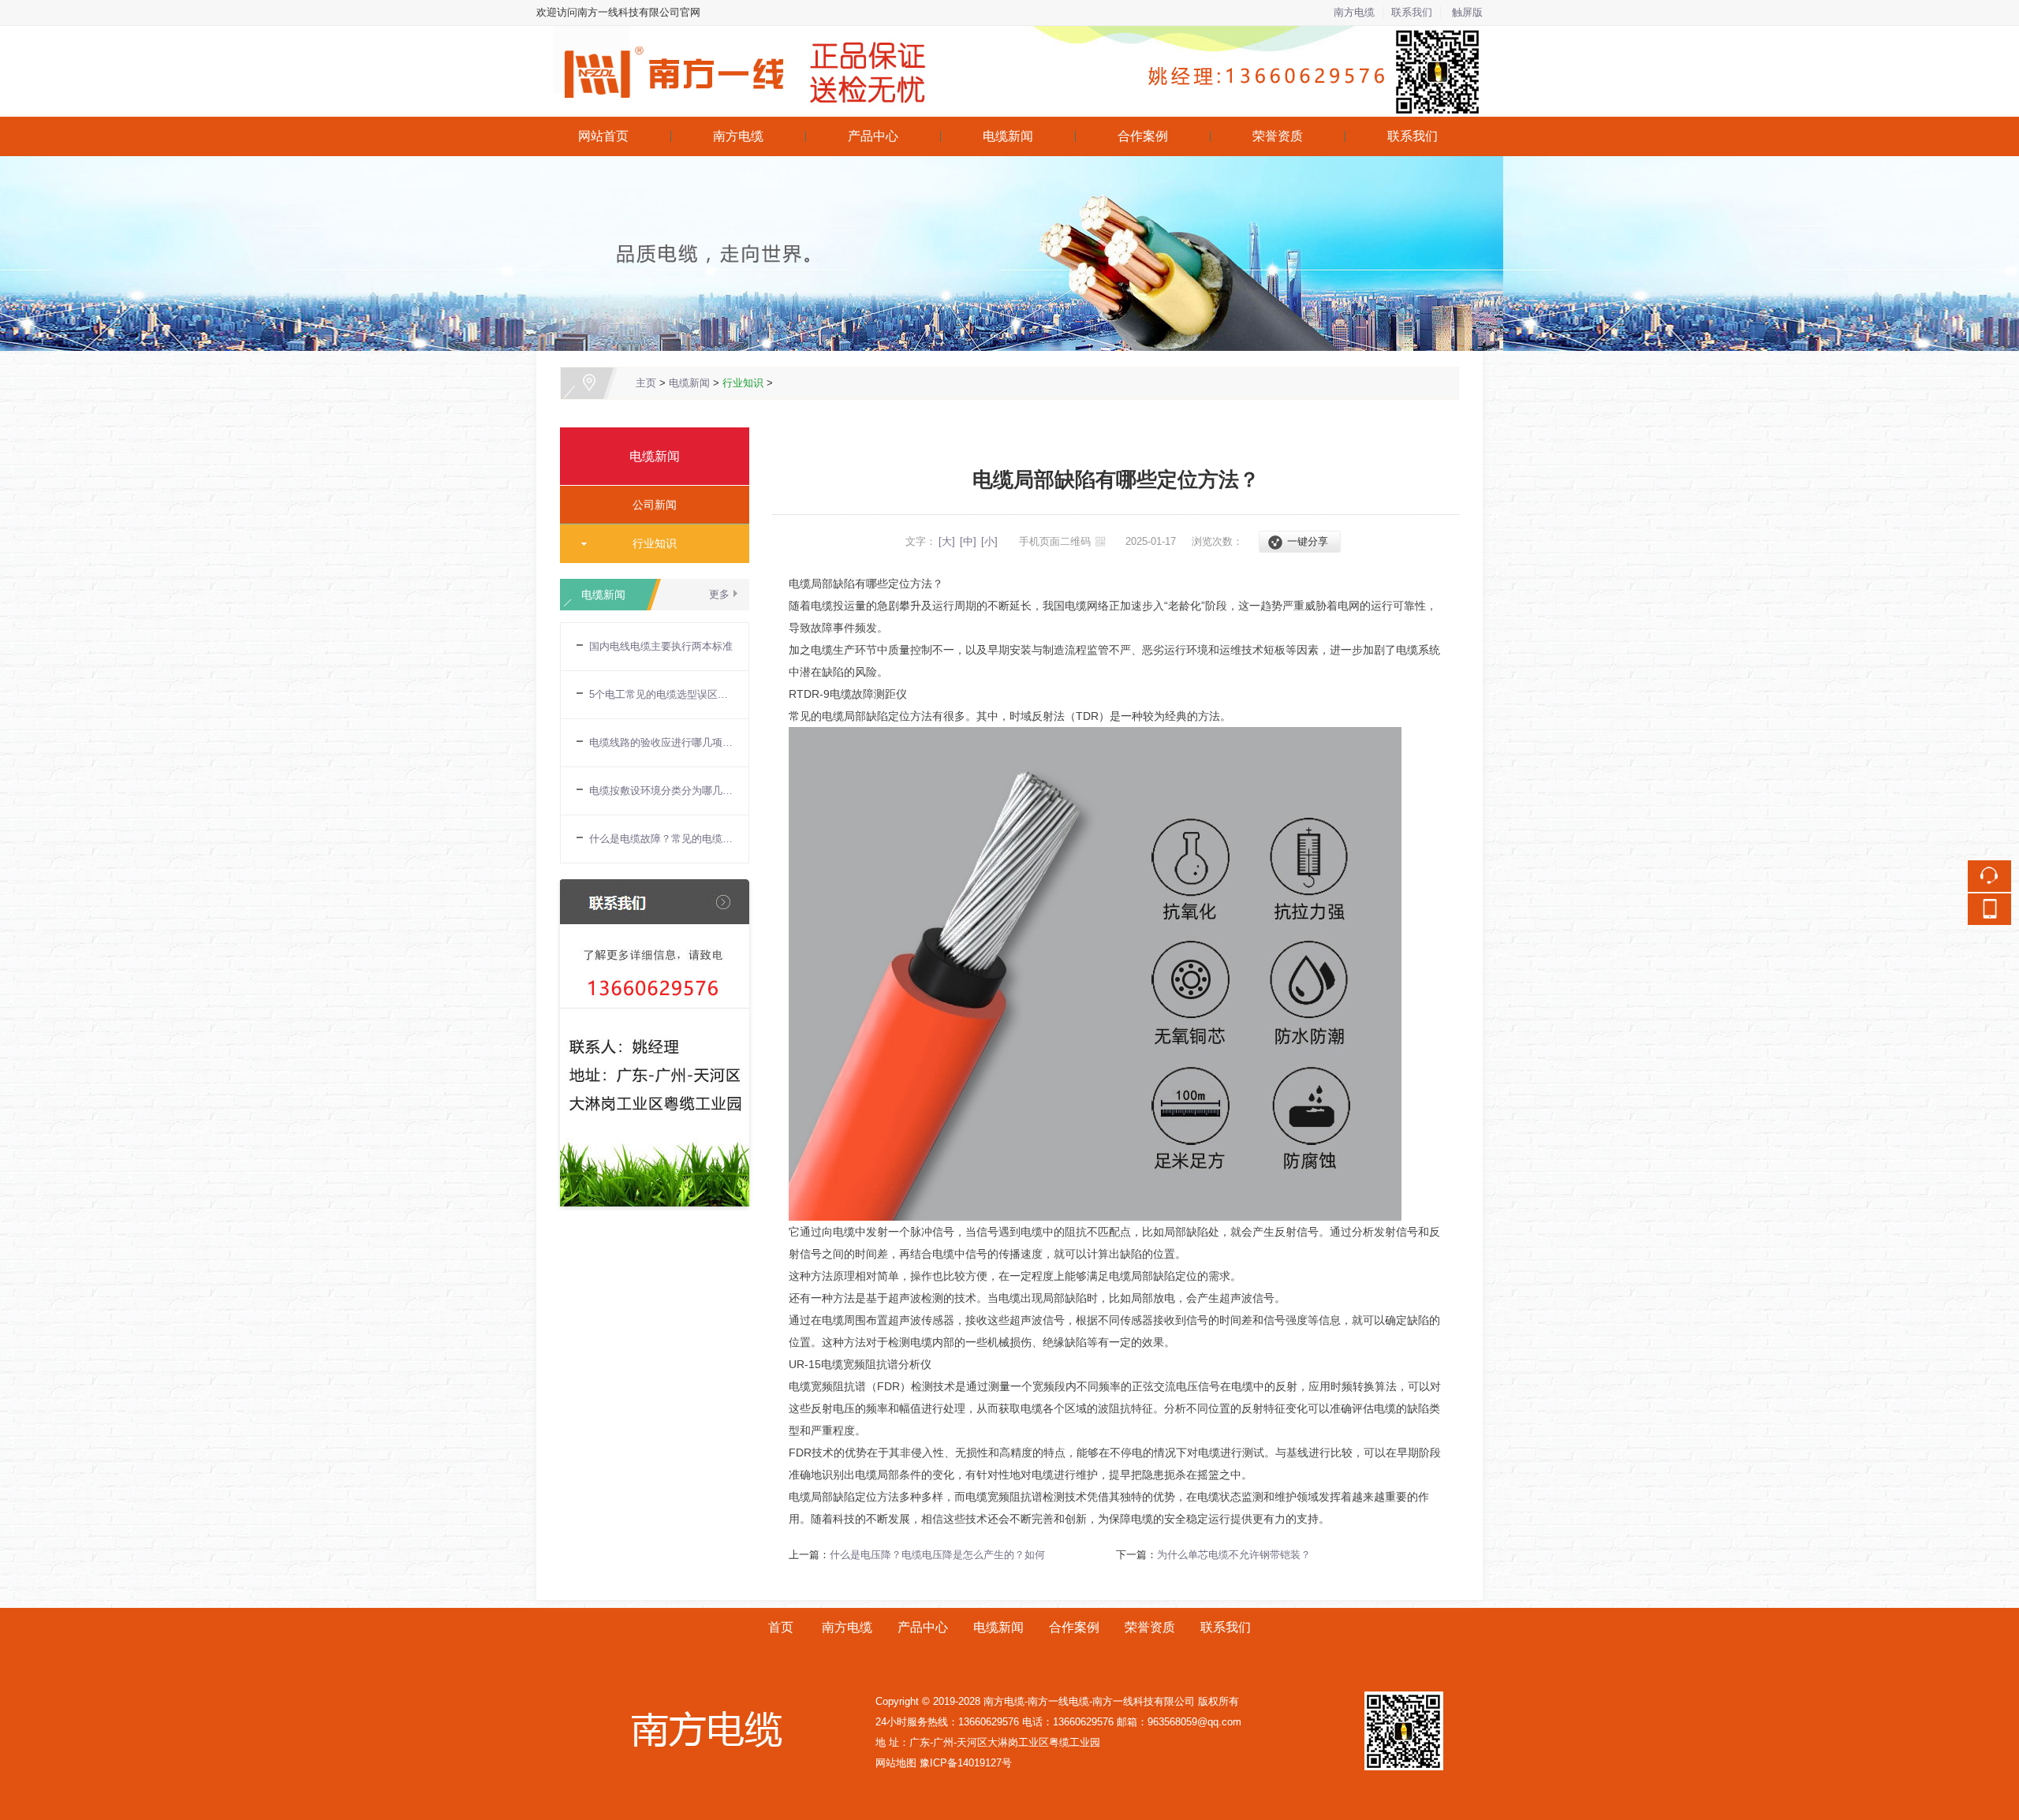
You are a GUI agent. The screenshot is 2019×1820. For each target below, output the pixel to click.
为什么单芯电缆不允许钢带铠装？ (1234, 1555)
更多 (719, 594)
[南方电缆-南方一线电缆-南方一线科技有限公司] (1009, 35)
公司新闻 (648, 505)
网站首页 (603, 136)
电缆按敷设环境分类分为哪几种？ (661, 791)
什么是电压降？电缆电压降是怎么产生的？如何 (937, 1555)
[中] (968, 541)
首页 (781, 1627)
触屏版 (1467, 12)
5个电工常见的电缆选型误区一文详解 (661, 694)
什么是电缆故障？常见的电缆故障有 (661, 839)
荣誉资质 (1278, 136)
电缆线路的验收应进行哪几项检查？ (661, 742)
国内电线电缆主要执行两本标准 (661, 646)
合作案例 (1143, 136)
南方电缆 (1354, 12)
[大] (947, 541)
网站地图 (896, 1763)
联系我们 (1412, 12)
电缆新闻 (1008, 136)
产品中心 (873, 136)
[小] (989, 541)
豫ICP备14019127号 (966, 1763)
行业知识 (743, 383)
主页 (646, 383)
